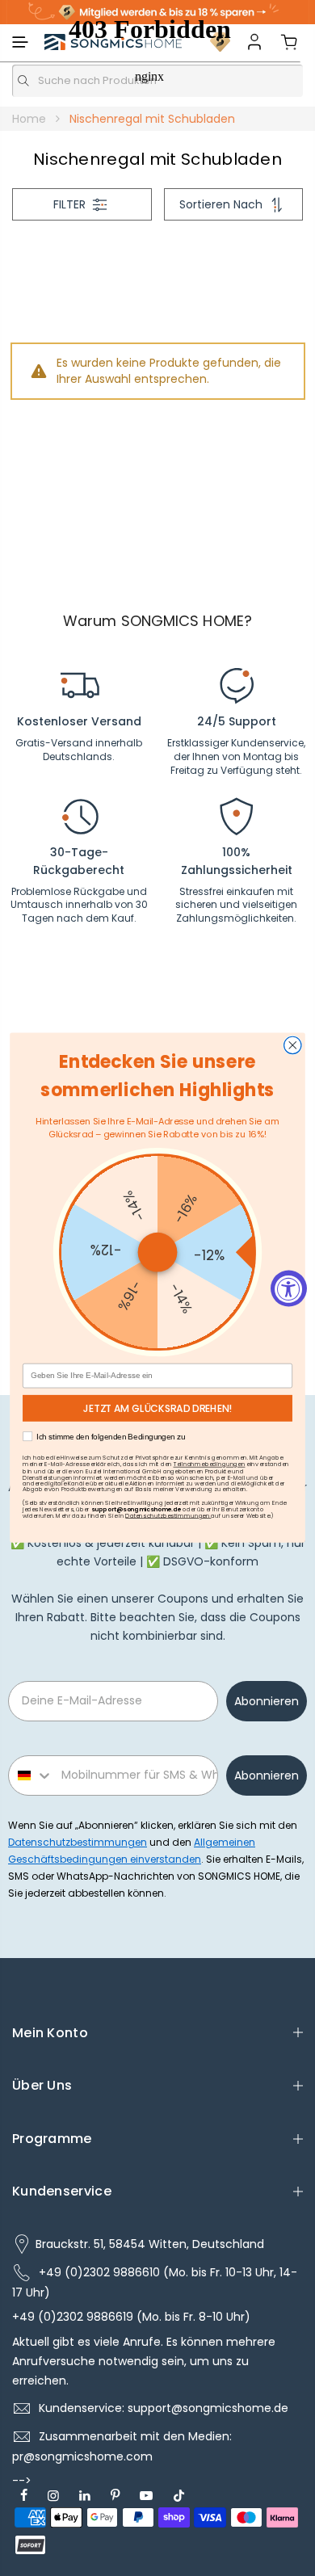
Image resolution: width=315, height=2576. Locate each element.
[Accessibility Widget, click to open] (289, 1288)
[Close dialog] (293, 1046)
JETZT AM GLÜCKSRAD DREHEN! (157, 1408)
